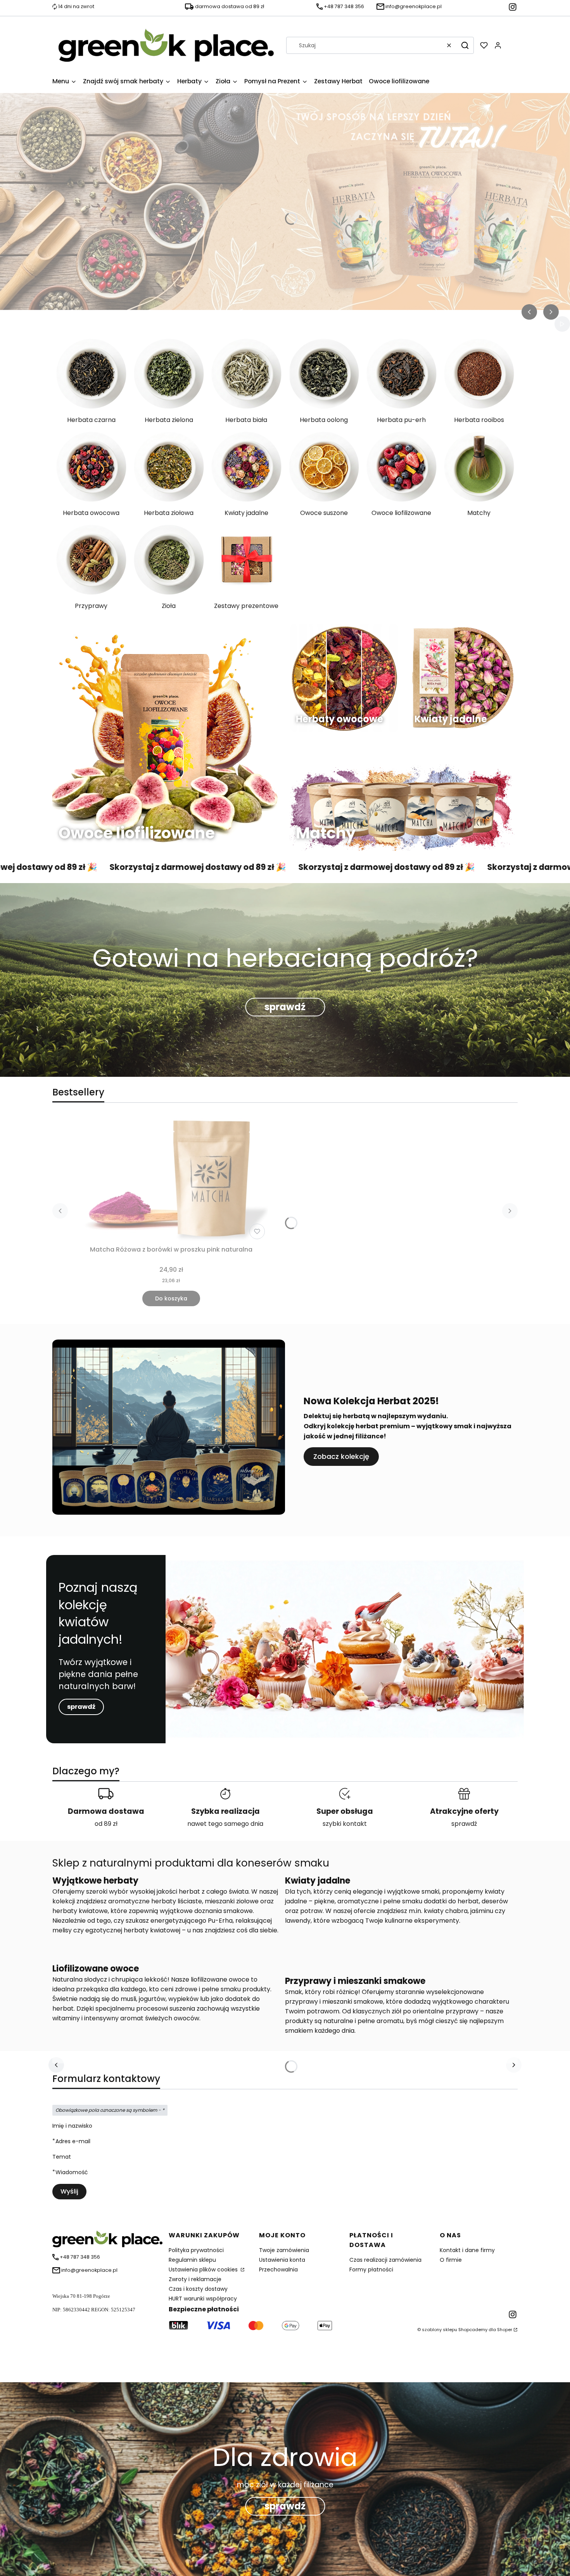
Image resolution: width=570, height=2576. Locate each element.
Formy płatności (371, 2269)
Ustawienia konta (282, 2260)
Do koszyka (171, 1298)
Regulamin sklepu (192, 2260)
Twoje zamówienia (284, 2250)
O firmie (451, 2260)
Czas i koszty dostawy (198, 2289)
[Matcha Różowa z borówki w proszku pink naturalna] (171, 1179)
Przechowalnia (278, 2269)
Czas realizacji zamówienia (385, 2260)
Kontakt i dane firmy (467, 2250)
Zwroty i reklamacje (195, 2279)
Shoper (505, 2330)
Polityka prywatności (196, 2250)
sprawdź (285, 1007)
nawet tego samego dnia (225, 1824)
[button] (465, 45)
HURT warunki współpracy (203, 2299)
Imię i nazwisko (72, 2126)
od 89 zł (106, 1824)
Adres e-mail (73, 2141)
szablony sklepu (440, 2330)
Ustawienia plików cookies (204, 2269)
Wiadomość (72, 2172)
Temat (62, 2157)
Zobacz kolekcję (341, 1456)
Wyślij (69, 2191)
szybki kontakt (345, 1824)
